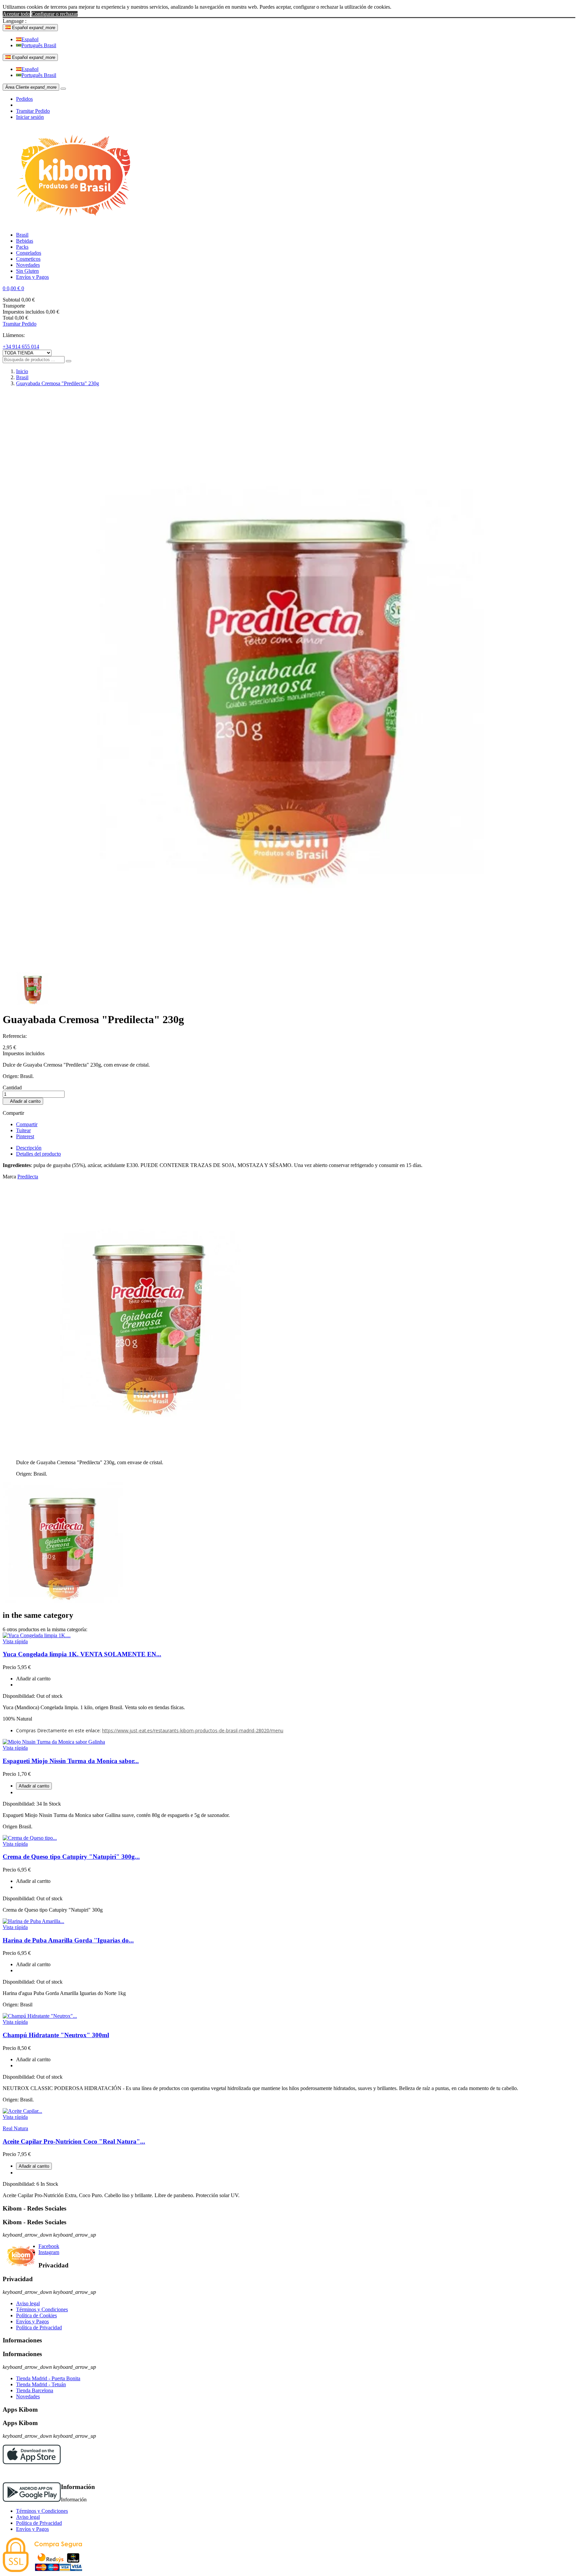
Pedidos (24, 99)
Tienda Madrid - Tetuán (41, 2384)
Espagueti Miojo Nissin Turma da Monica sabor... (71, 1761)
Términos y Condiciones (42, 2309)
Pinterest (25, 1136)
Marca (9, 1177)
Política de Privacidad (39, 2328)
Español (30, 39)
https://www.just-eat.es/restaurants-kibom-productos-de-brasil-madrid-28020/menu (193, 1730)
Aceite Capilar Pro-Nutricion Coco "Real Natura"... (74, 2141)
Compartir (27, 1124)
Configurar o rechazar (55, 14)
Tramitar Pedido (33, 111)
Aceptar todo (16, 14)
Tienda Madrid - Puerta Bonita (48, 2378)
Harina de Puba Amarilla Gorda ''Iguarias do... (68, 1940)
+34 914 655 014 (21, 347)
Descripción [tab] (29, 1148)
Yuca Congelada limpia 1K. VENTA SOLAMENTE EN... (82, 1654)
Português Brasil (39, 45)
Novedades (28, 2396)
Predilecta (28, 1177)
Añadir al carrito (23, 1101)
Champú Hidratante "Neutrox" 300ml (56, 2035)
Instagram (49, 2252)
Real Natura (15, 2128)
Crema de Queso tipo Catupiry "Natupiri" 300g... (71, 1857)
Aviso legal (28, 2303)
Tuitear (23, 1130)
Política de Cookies (36, 2315)
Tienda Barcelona (35, 2390)
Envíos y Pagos (32, 2321)
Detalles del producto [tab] (38, 1154)
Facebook (49, 2246)
